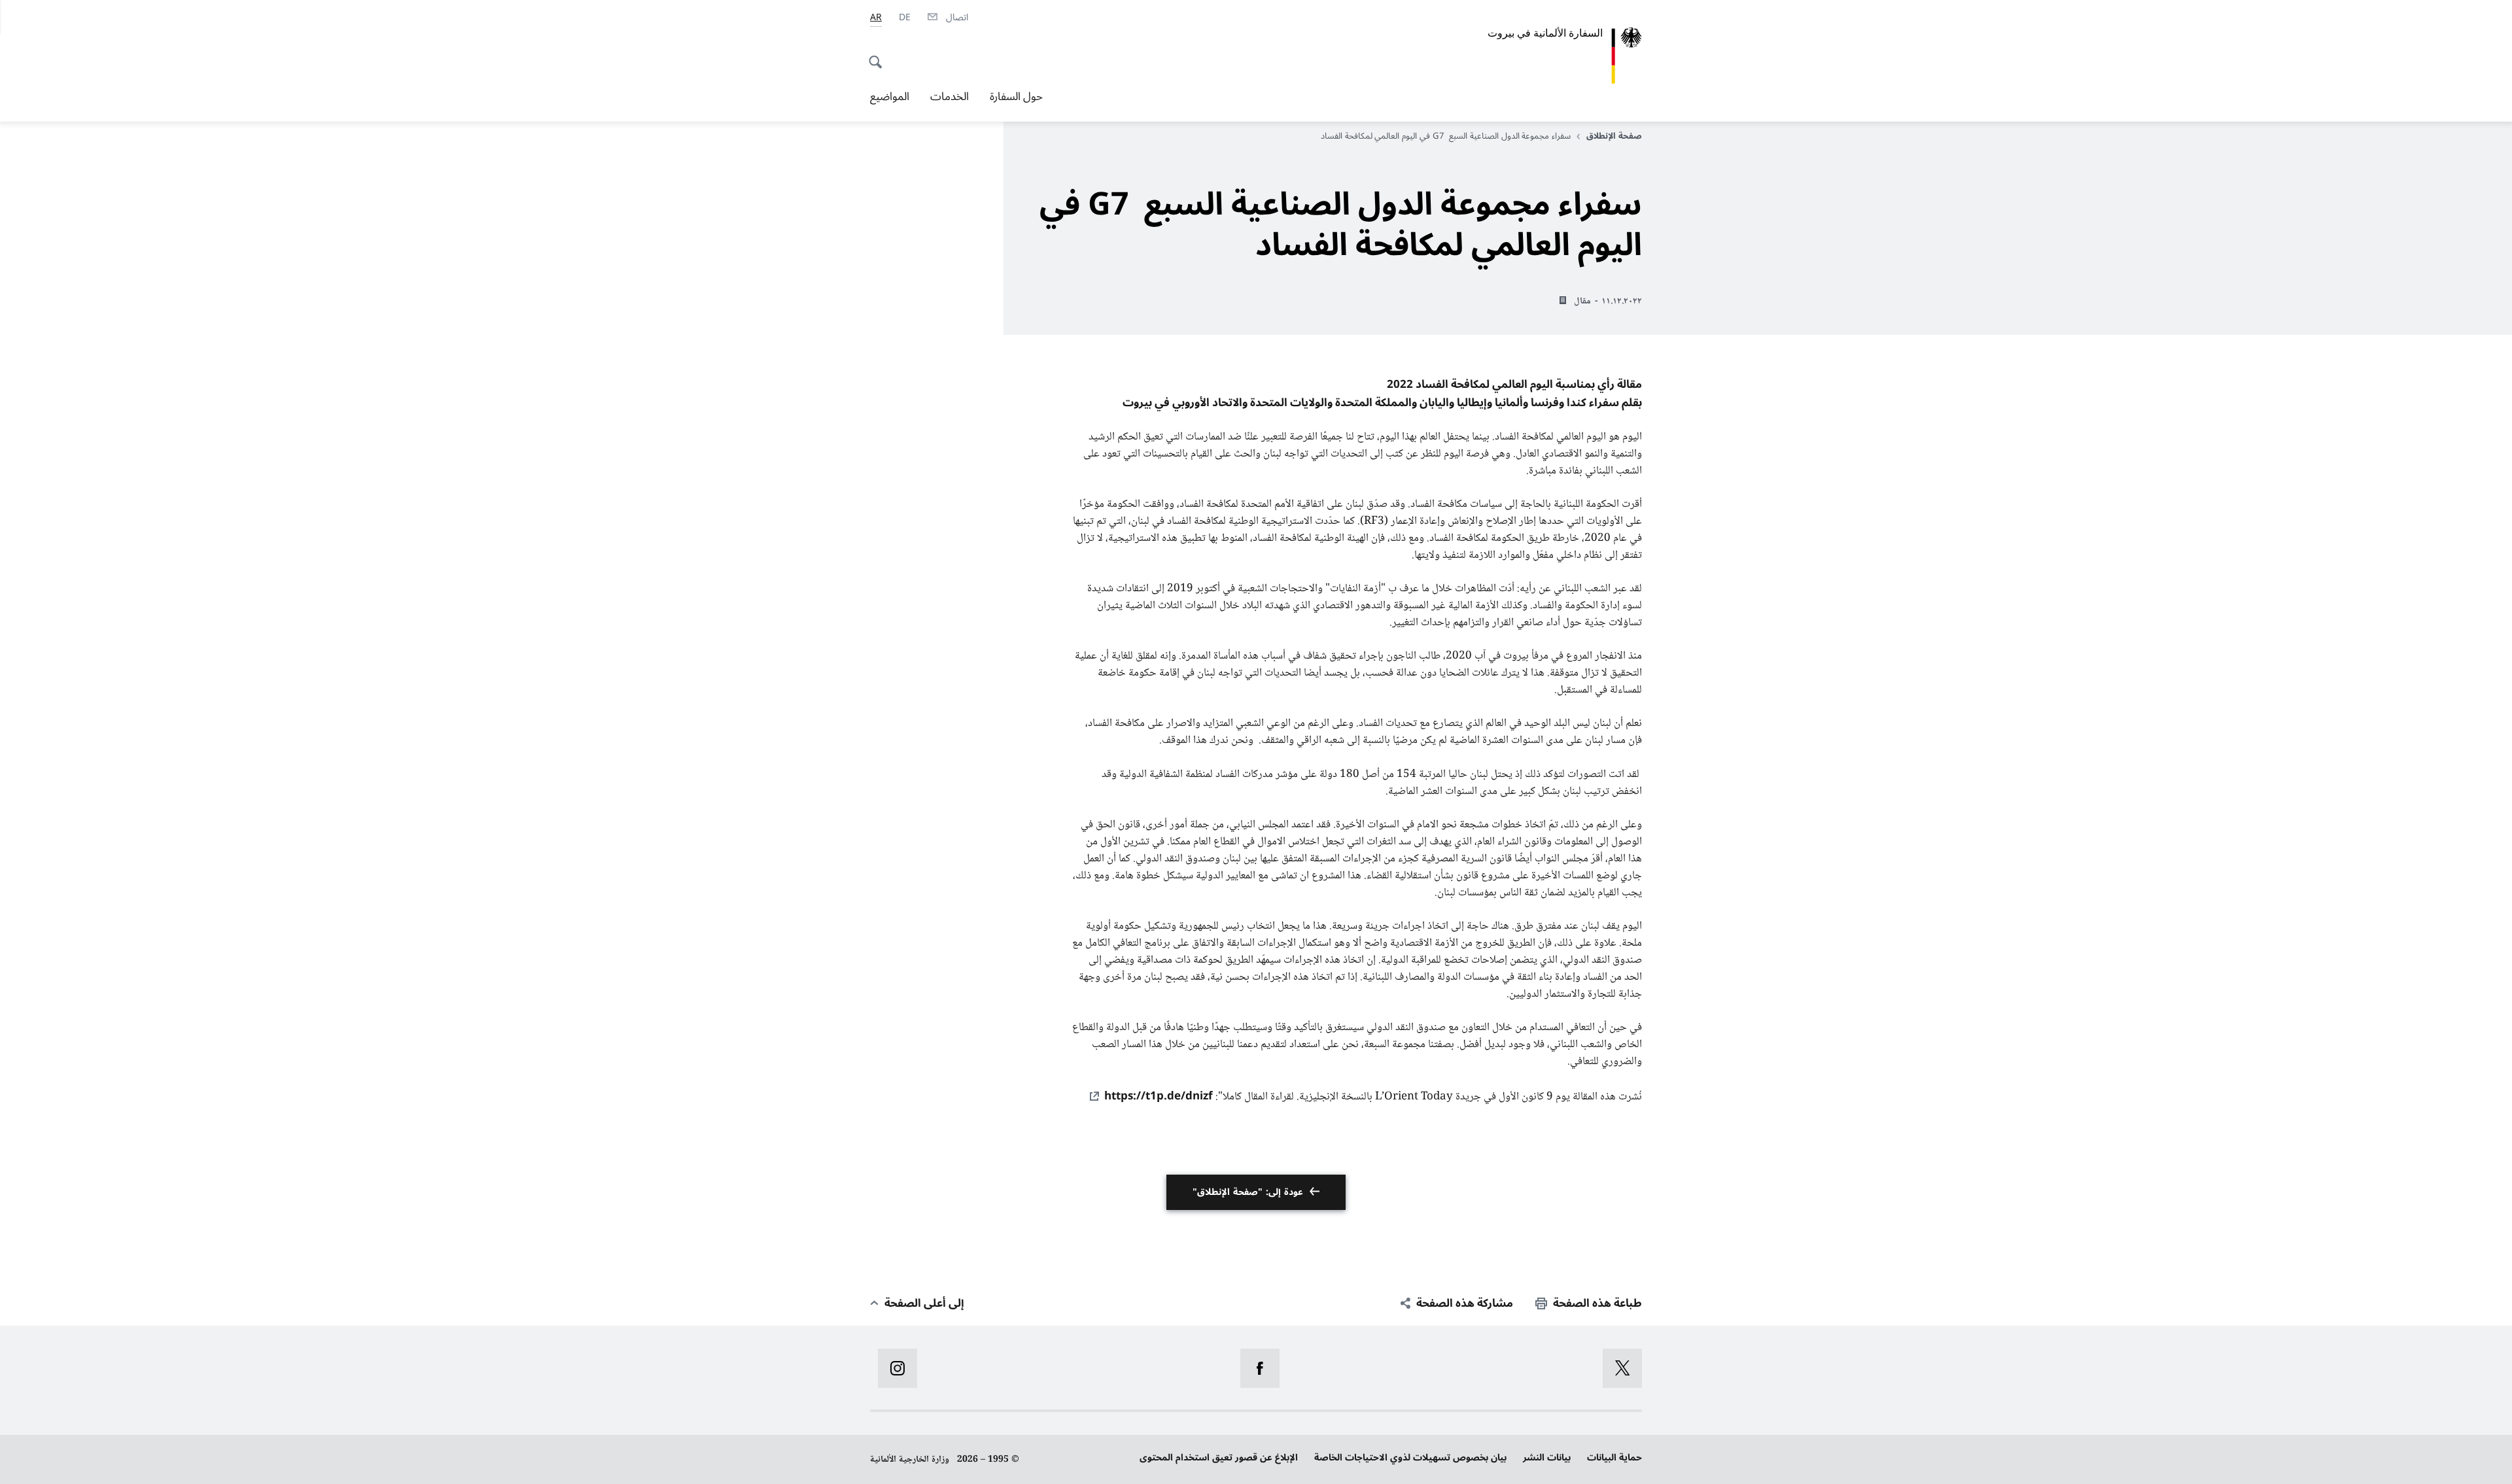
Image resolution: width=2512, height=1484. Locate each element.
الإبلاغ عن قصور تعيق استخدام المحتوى (1219, 1458)
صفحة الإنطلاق (1614, 136)
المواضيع (890, 97)
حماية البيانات (1614, 1458)
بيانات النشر (1547, 1458)
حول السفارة (1016, 97)
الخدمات (950, 97)
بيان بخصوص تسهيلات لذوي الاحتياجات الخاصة (1410, 1458)
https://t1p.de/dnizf (1159, 1096)
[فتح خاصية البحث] (879, 55)
